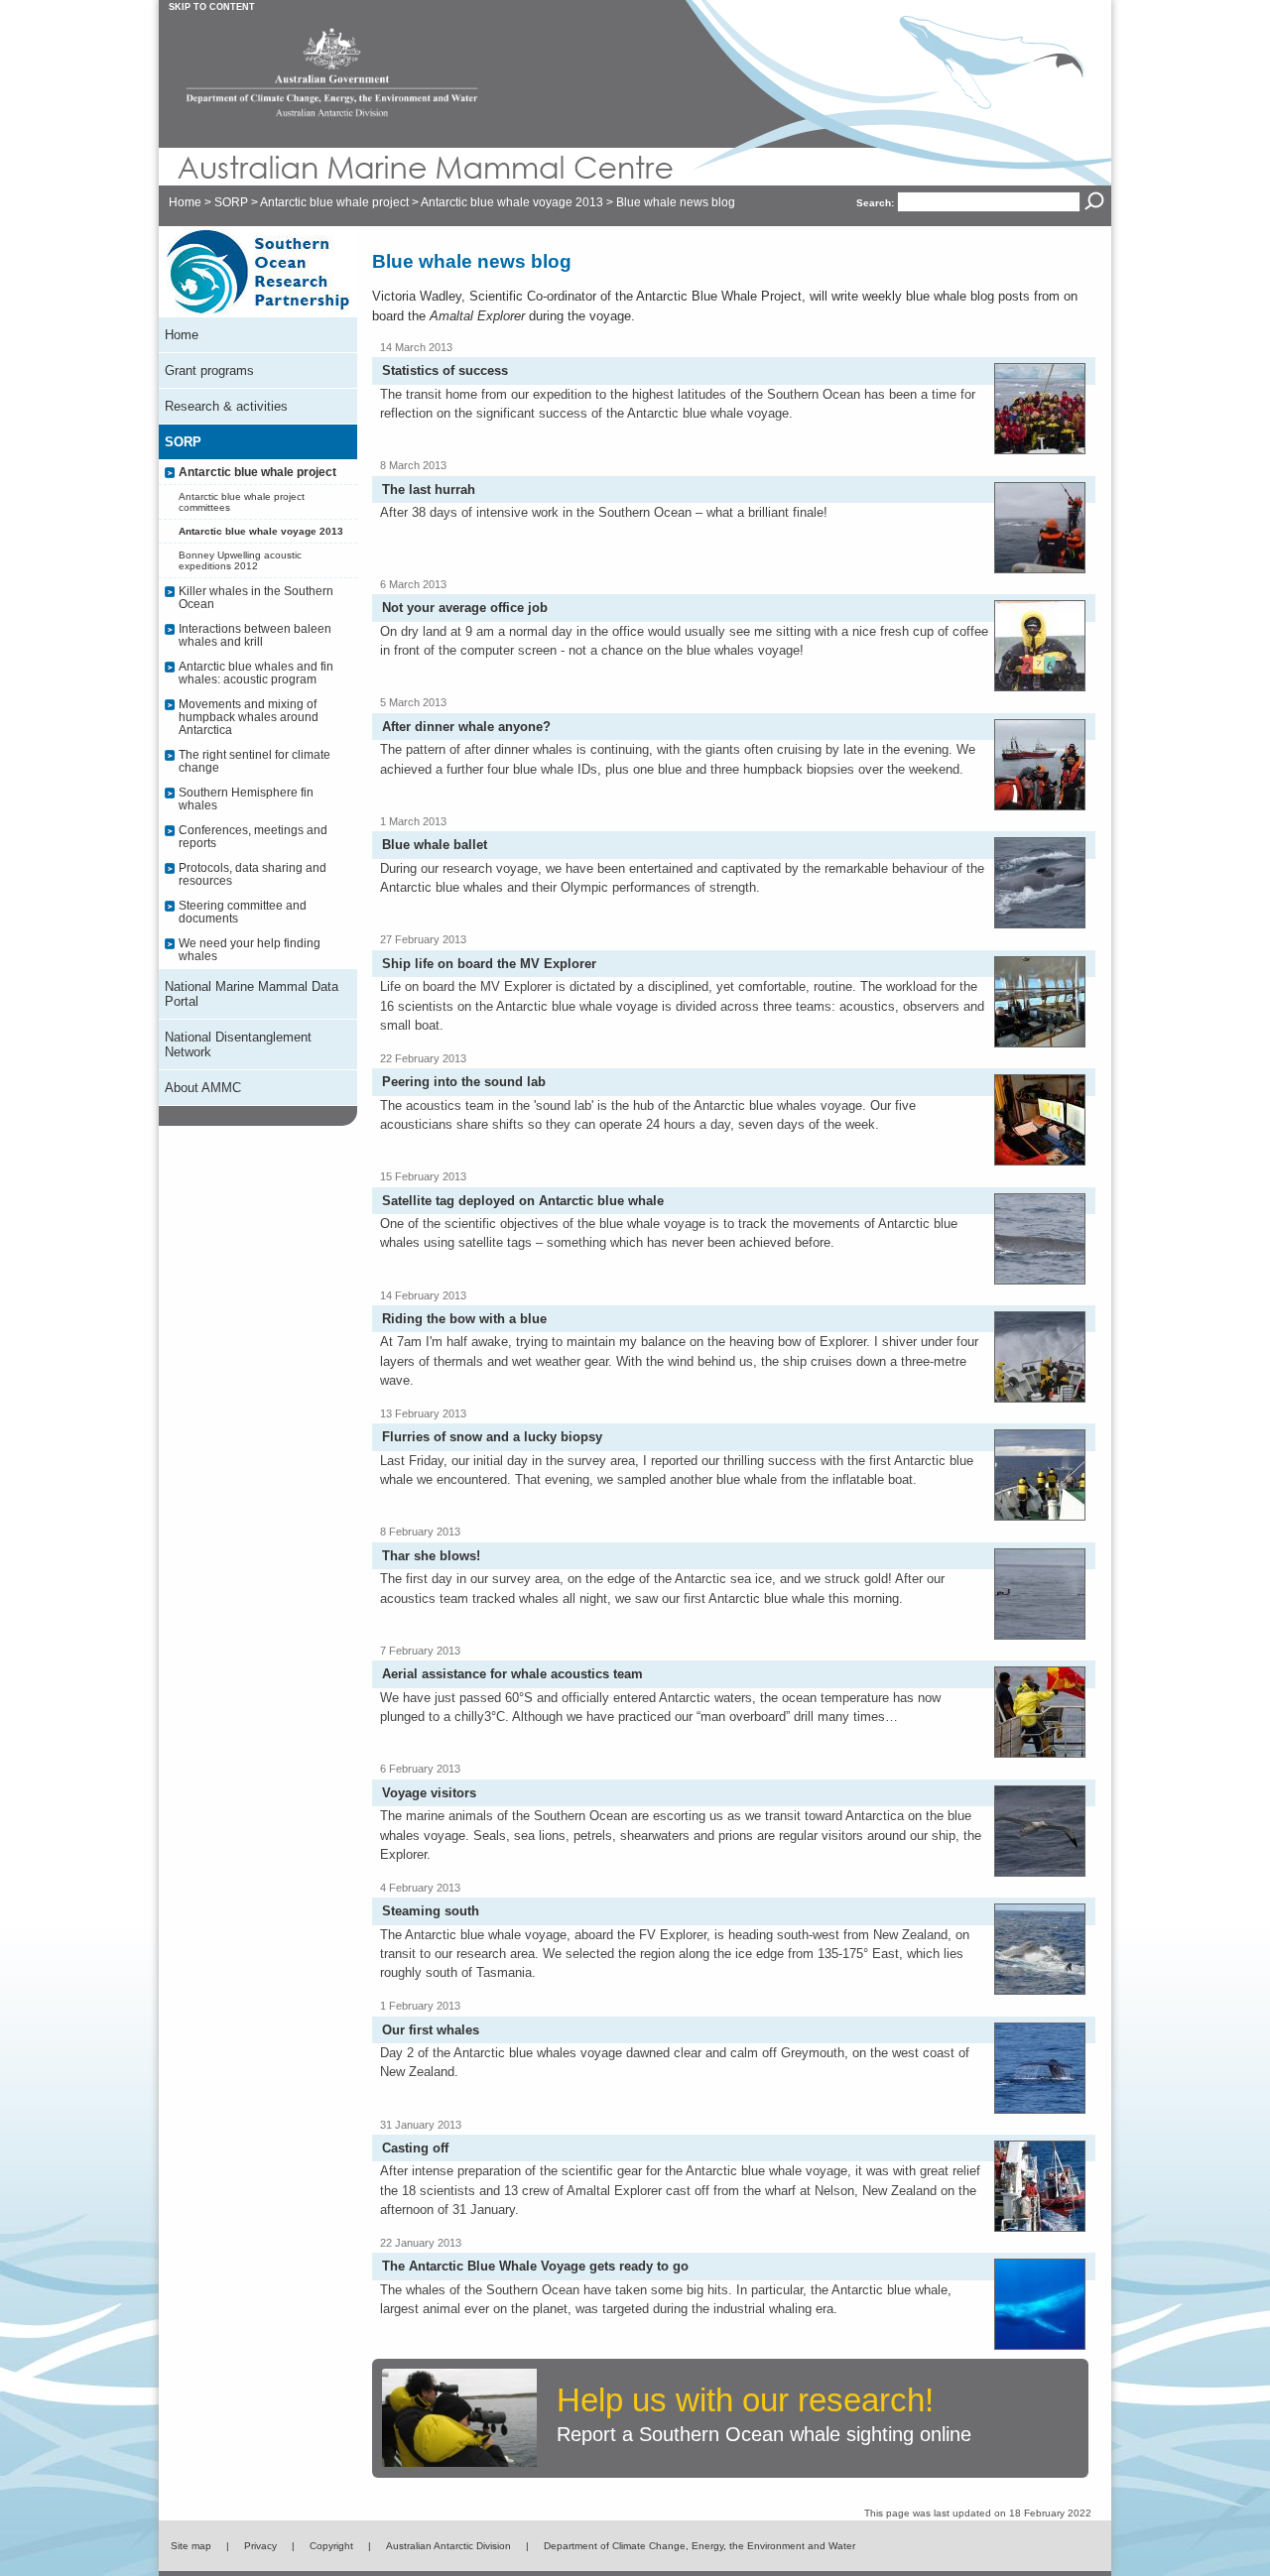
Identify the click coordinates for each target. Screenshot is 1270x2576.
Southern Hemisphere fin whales (246, 798)
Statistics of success (445, 370)
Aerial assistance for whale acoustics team (512, 1674)
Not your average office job (465, 608)
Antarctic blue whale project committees (242, 502)
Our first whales (431, 2030)
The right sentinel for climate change (254, 761)
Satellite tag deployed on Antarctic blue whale (523, 1201)
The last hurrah (429, 490)
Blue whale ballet (435, 845)
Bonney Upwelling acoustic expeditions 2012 (240, 560)
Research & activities (226, 406)
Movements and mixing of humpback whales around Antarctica (249, 717)
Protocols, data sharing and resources (253, 874)
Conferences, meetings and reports (253, 836)
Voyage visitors (429, 1793)
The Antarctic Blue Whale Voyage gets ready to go (535, 2266)
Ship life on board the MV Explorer (489, 964)
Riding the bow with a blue (464, 1319)
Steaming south (431, 1911)
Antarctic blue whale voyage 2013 (512, 202)
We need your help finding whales (250, 949)
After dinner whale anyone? (466, 727)
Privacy (260, 2546)
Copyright (331, 2546)
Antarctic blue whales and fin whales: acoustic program (256, 673)
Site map (191, 2546)
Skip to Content (212, 7)
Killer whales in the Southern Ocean (256, 597)
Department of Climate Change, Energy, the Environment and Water (699, 2546)
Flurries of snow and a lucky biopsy (492, 1437)
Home (185, 202)
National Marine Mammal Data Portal (252, 994)
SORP (231, 202)
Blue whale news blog (676, 202)
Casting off (415, 2148)
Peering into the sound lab (464, 1082)
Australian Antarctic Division (448, 2546)
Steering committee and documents (243, 912)
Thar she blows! (431, 1556)
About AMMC (203, 1088)
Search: (875, 203)
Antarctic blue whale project (334, 202)
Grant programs (209, 370)
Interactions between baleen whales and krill (255, 635)
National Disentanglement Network (238, 1044)
